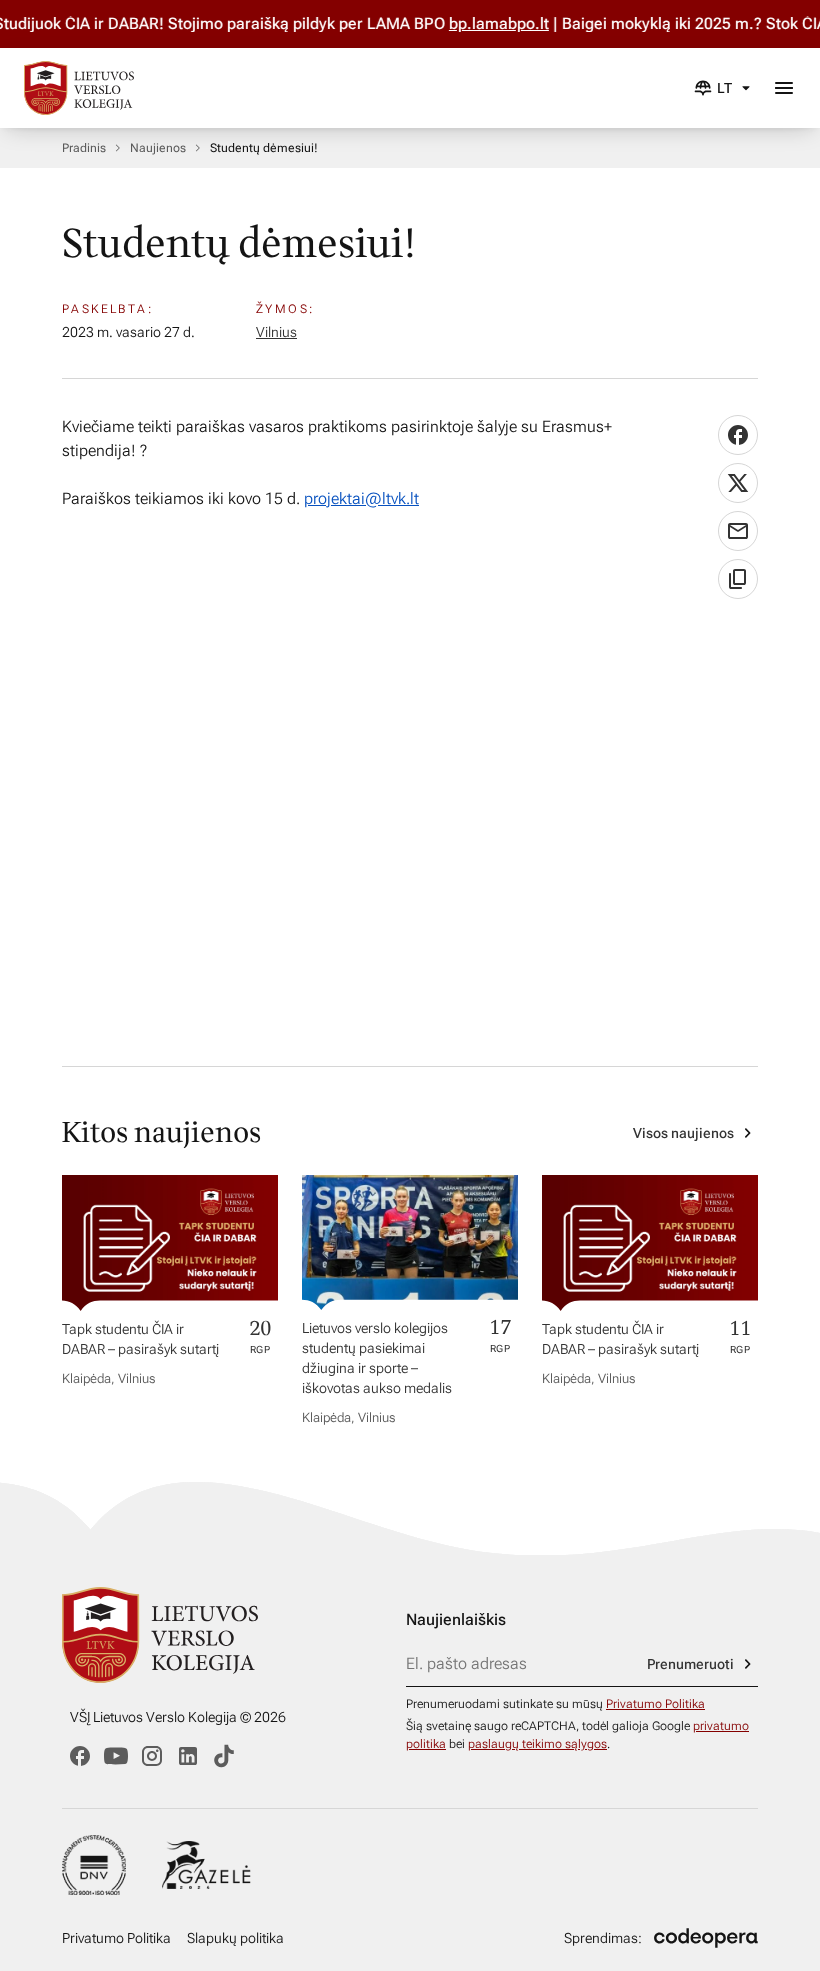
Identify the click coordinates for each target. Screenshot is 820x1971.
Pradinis (84, 148)
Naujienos (158, 148)
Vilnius (276, 332)
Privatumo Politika (655, 1704)
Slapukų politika (235, 1938)
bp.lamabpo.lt (524, 23)
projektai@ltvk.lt (361, 498)
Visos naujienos (683, 1133)
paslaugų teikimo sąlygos (537, 1744)
